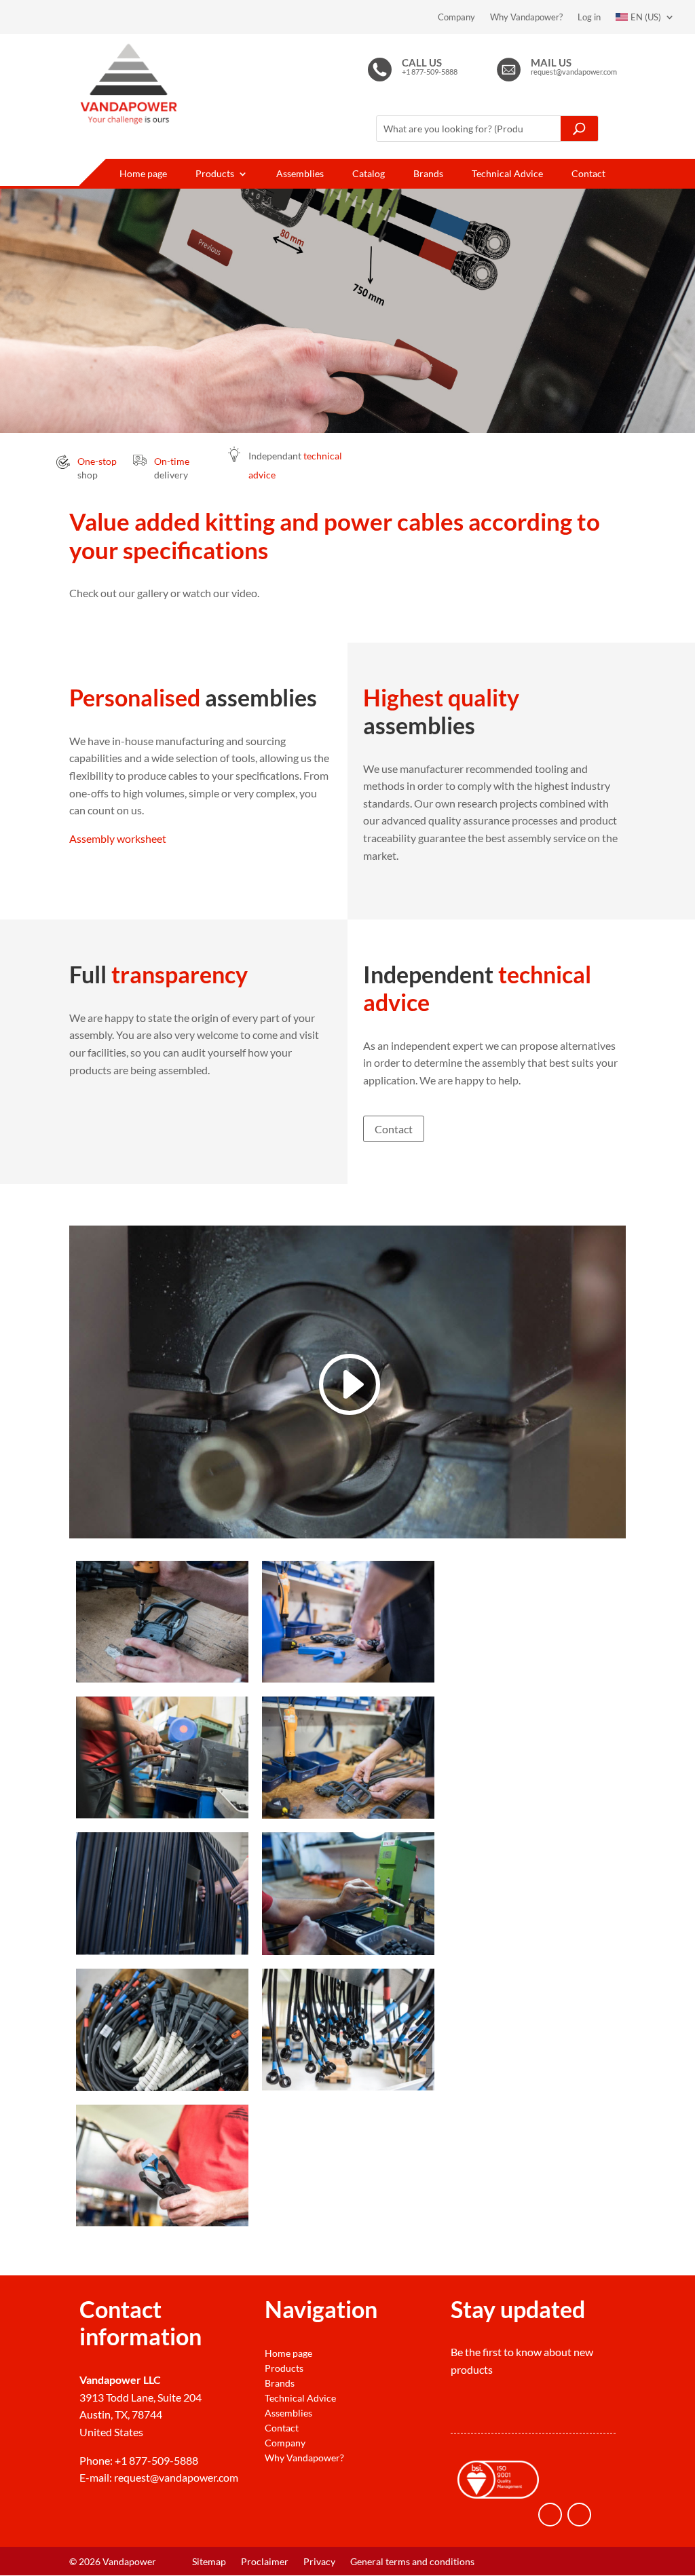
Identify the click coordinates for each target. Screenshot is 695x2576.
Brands (428, 174)
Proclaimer (265, 2562)
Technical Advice (507, 174)
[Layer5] (162, 1951)
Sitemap (209, 2562)
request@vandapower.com (176, 2477)
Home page (143, 174)
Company (456, 17)
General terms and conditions (412, 2562)
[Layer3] (162, 1814)
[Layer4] (348, 1814)
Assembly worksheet (118, 838)
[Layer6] (348, 1951)
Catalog (369, 174)
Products (215, 174)
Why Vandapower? (526, 17)
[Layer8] (348, 2086)
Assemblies (300, 174)
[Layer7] (162, 2086)
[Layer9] (162, 2222)
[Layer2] (348, 1679)
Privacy (319, 2562)
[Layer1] (162, 1679)
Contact (588, 174)
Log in (589, 17)
